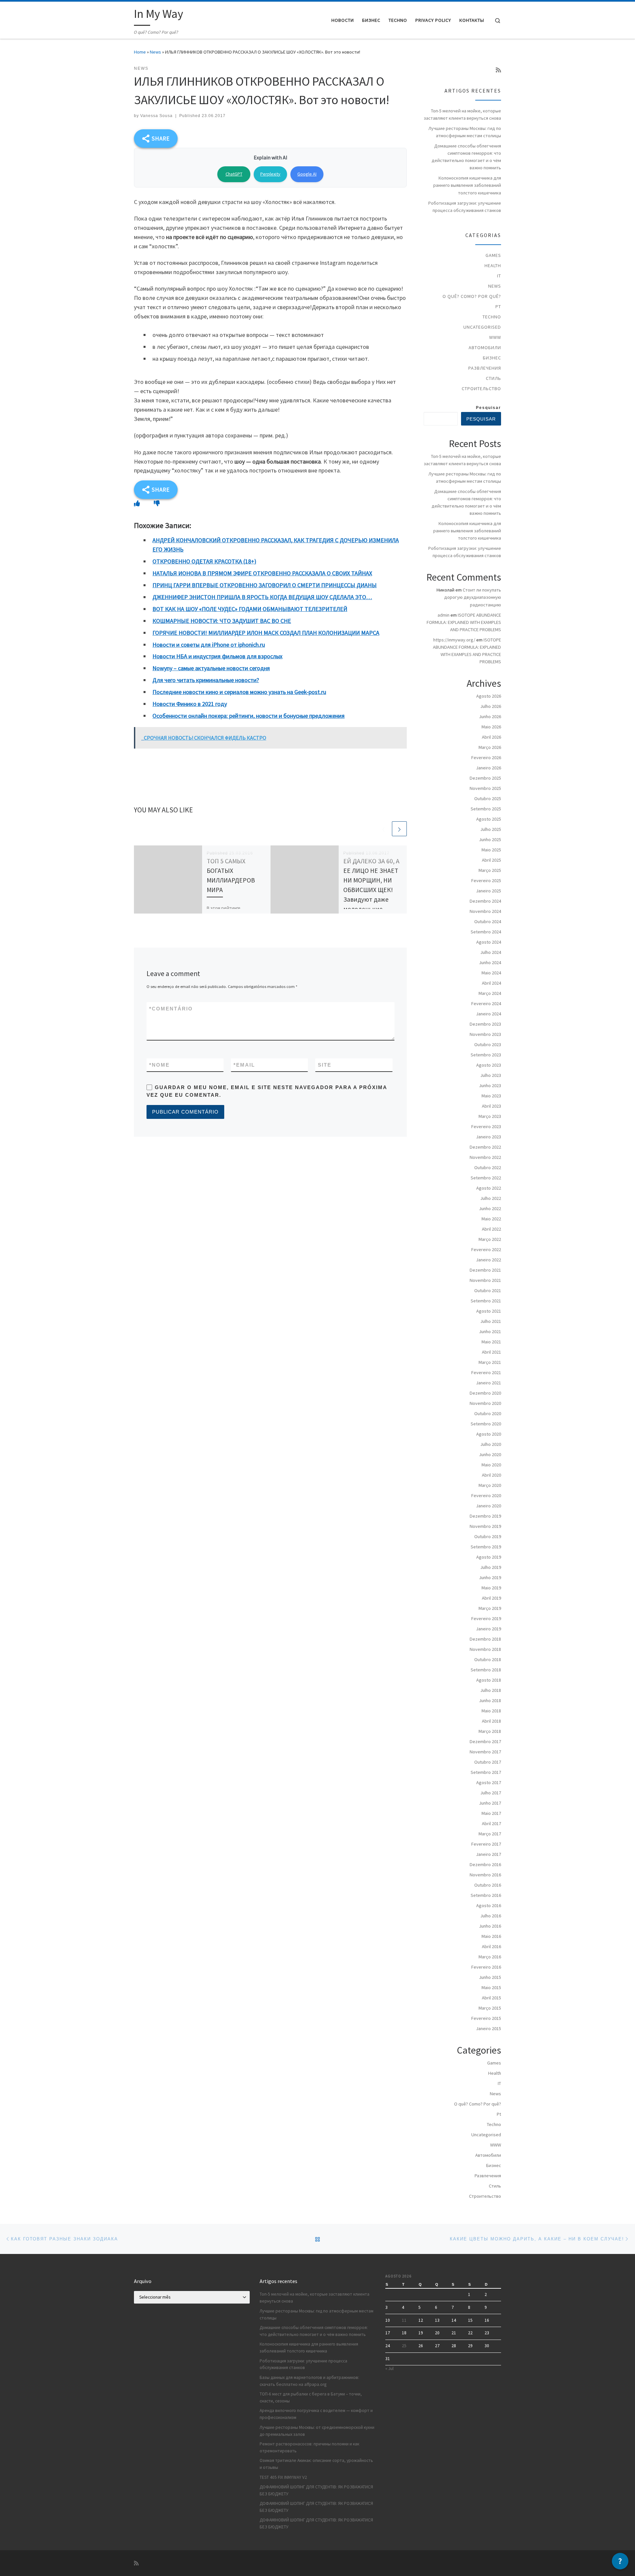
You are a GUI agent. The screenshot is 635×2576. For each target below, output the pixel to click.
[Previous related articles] (383, 829)
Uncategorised (482, 327)
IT (499, 276)
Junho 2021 (490, 1331)
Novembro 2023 (485, 1034)
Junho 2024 (490, 962)
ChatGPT (234, 174)
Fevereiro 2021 (486, 1372)
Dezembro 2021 (485, 1270)
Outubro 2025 (488, 798)
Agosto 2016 (489, 1905)
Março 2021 (490, 1362)
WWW (495, 337)
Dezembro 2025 (485, 778)
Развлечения (485, 368)
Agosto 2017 (489, 1782)
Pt (498, 307)
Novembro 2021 (485, 1280)
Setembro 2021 (486, 1301)
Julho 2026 (491, 706)
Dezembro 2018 (485, 1639)
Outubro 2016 (488, 1885)
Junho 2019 (490, 1577)
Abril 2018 (491, 1721)
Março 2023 (490, 1116)
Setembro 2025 (486, 809)
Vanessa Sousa (156, 116)
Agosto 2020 (489, 1434)
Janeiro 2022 (488, 1260)
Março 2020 (490, 1485)
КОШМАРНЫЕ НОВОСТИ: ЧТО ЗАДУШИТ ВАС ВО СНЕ (222, 621)
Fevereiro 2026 (486, 757)
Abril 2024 (491, 983)
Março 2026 (490, 747)
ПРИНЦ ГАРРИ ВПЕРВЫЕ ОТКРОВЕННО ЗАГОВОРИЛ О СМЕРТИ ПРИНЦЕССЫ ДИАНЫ (265, 585)
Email (244, 1065)
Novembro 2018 (485, 1649)
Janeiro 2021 (488, 1383)
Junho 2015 (490, 1977)
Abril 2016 (491, 1946)
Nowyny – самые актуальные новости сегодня (211, 668)
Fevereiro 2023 (486, 1126)
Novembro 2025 (485, 788)
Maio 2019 (491, 1588)
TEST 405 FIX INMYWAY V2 (283, 2477)
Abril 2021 (491, 1352)
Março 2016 (490, 1957)
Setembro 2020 (486, 1424)
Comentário (171, 1009)
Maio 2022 (491, 1219)
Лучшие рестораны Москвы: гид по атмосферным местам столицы (465, 132)
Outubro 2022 (488, 1167)
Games (493, 255)
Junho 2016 (490, 1926)
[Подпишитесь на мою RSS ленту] (498, 70)
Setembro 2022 (486, 1178)
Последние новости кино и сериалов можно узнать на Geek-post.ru (239, 692)
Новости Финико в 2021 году (190, 704)
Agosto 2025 (489, 819)
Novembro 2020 (485, 1403)
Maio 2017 (491, 1813)
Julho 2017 (491, 1793)
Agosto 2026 (489, 696)
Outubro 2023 (488, 1044)
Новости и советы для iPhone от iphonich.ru (209, 645)
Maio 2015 (491, 1987)
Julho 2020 (491, 1444)
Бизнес (492, 358)
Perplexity (270, 174)
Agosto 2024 (489, 942)
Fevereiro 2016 (486, 1967)
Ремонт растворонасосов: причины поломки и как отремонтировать (309, 2447)
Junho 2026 (490, 716)
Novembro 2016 (485, 1875)
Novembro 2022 (485, 1157)
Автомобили (485, 348)
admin (444, 615)
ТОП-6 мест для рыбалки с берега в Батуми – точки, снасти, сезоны (311, 2397)
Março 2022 (490, 1239)
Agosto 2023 (489, 1065)
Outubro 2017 (488, 1762)
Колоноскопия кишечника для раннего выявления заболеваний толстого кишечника (467, 185)
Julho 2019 (491, 1567)
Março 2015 (490, 2008)
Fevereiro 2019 (486, 1618)
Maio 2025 (491, 850)
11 (404, 2320)
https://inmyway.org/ (454, 640)
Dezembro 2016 (485, 1864)
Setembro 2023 (486, 1055)
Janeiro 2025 (488, 891)
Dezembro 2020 (485, 1393)
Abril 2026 (491, 737)
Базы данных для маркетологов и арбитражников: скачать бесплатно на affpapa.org (309, 2381)
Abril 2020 (491, 1475)
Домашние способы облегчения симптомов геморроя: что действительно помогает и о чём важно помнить (466, 157)
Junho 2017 (490, 1803)
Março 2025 (490, 870)
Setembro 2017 (486, 1772)
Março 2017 (490, 1834)
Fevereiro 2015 (486, 2018)
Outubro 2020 (488, 1413)
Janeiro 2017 (488, 1854)
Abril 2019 (491, 1598)
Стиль (493, 378)
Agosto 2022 (489, 1188)
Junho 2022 (490, 1208)
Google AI (307, 174)
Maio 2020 (491, 1465)
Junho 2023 (490, 1085)
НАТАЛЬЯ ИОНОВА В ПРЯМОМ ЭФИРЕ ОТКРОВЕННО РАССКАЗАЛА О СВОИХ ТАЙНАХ (262, 573)
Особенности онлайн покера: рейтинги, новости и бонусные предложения (249, 716)
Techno (492, 317)
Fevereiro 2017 (486, 1844)
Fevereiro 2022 (486, 1249)
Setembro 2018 (486, 1670)
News (155, 52)
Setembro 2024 (486, 932)
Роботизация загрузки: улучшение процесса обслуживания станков (465, 207)
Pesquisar (488, 408)
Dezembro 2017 (485, 1741)
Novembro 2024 (485, 911)
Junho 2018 (490, 1700)
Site (325, 1065)
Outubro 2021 (488, 1290)
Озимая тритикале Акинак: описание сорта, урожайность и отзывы (316, 2464)
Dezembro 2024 (485, 901)
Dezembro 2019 (485, 1516)
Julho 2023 (491, 1075)
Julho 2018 (491, 1690)
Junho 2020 (490, 1454)
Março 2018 (490, 1731)
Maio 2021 (491, 1342)
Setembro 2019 (486, 1547)
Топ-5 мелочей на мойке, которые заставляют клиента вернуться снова (462, 114)
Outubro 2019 (488, 1536)
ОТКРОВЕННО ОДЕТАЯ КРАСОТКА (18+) (204, 561)
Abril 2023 (491, 1106)
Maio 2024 (491, 973)
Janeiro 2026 (488, 768)
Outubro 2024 (488, 921)
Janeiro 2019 (488, 1629)
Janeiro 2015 (488, 2028)
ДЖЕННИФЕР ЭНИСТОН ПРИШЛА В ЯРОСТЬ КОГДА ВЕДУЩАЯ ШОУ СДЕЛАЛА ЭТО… (262, 597)
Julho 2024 (491, 952)
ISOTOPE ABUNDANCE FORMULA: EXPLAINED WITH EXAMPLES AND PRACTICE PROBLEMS (464, 622)
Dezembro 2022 (485, 1147)
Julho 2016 (491, 1916)
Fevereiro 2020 (486, 1495)
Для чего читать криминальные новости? (206, 680)
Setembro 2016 (486, 1895)
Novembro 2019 (485, 1526)
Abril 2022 (491, 1229)
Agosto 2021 (489, 1311)
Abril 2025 (491, 860)
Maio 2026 (491, 727)
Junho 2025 (490, 839)
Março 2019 (490, 1608)
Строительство (481, 388)
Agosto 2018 (489, 1680)
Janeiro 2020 (488, 1506)
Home (140, 52)
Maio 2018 (491, 1711)
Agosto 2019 (489, 1557)
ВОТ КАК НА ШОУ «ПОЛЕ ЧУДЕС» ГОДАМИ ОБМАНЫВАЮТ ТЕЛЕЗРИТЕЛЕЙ (250, 609)
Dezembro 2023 (485, 1024)
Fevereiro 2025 (486, 880)
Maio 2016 (491, 1936)
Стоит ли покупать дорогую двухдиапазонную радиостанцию (473, 597)
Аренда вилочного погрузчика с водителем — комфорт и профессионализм (316, 2414)
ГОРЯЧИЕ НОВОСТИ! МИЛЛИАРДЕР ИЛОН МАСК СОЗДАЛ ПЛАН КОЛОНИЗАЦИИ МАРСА (266, 633)
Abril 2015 (491, 1998)
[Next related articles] (399, 829)
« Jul (389, 2369)
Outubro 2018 (488, 1659)
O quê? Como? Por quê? (472, 296)
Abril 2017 (491, 1823)
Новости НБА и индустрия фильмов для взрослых (217, 656)
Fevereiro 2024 (486, 1003)
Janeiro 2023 (488, 1137)
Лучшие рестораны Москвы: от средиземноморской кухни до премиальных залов (317, 2431)
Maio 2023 (491, 1096)
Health (493, 266)
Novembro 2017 (485, 1752)
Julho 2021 (491, 1321)
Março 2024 (490, 993)
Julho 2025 (491, 829)
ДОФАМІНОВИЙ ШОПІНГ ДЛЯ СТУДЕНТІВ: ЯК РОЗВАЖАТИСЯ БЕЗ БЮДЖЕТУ (316, 2490)
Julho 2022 (491, 1198)
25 (404, 2346)
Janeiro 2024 (488, 1014)
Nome (159, 1065)
